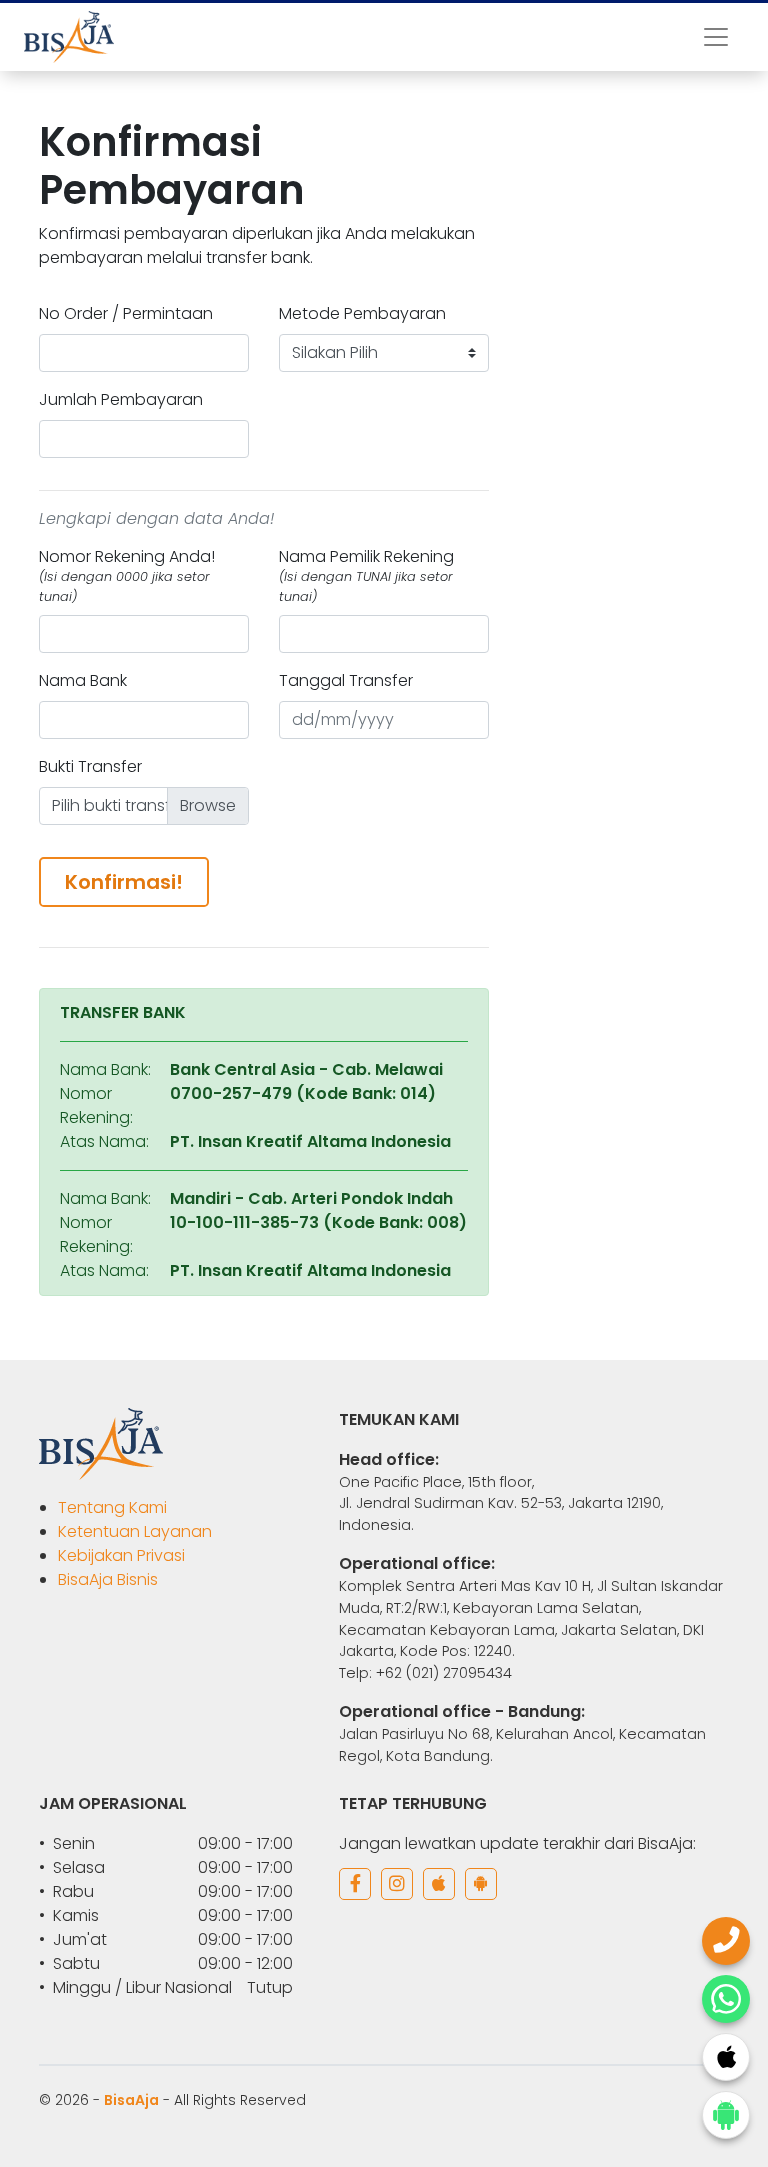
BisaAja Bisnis (108, 1579)
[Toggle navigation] (716, 37)
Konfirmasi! (124, 882)
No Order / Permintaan (126, 313)
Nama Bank (83, 680)
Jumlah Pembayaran (121, 399)
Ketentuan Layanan (135, 1531)
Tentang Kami (112, 1507)
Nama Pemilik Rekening (366, 576)
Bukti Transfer (90, 766)
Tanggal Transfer (346, 680)
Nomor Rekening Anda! (127, 576)
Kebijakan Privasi (121, 1555)
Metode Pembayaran (362, 313)
